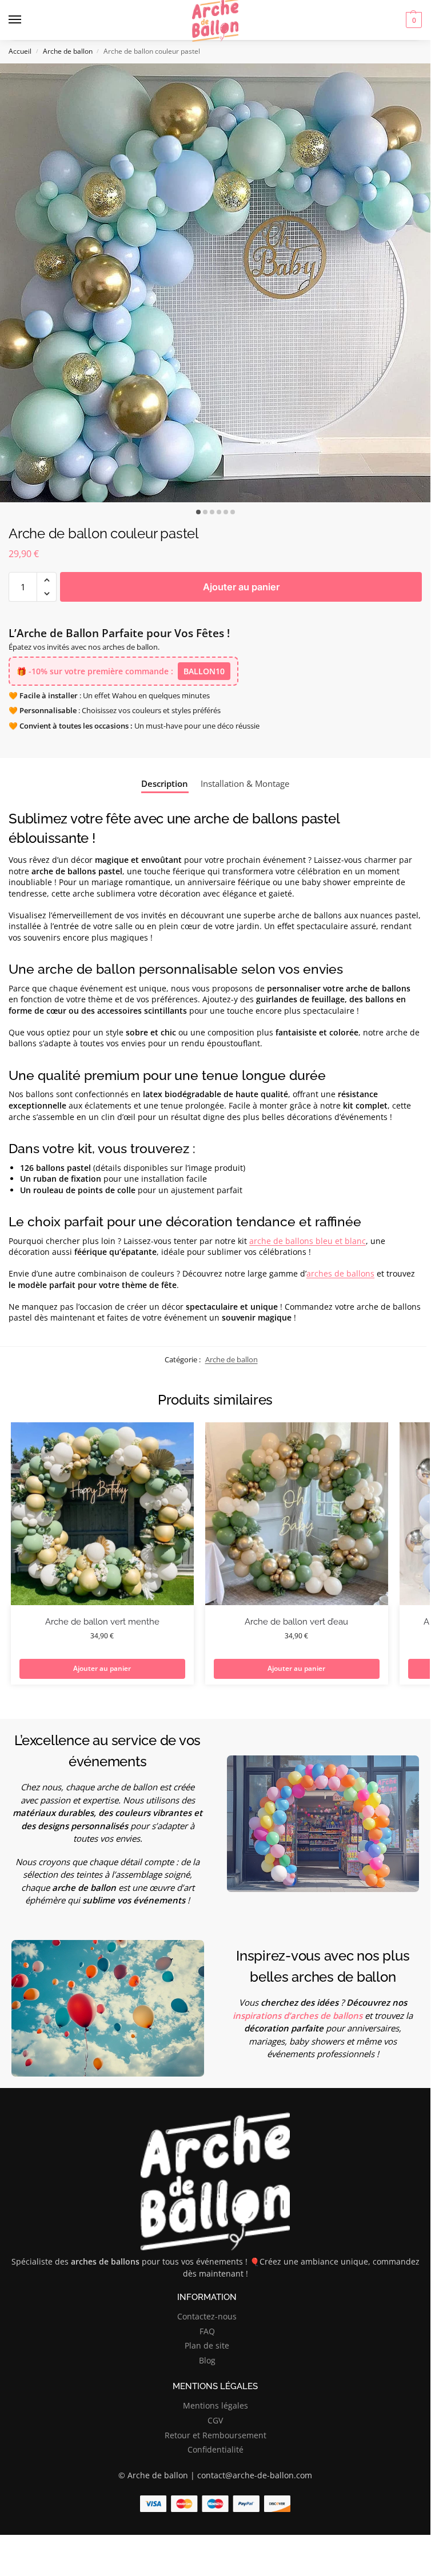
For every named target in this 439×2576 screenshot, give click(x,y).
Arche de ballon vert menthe (102, 1622)
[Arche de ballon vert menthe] (102, 1514)
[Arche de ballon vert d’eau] (297, 1514)
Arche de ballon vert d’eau (296, 1622)
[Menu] (26, 20)
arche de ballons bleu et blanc (308, 1241)
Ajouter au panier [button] (102, 1668)
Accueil (20, 51)
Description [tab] (165, 783)
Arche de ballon (68, 51)
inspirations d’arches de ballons (298, 2015)
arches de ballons (340, 1273)
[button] (412, 20)
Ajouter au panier (241, 587)
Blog (207, 2360)
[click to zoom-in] (219, 283)
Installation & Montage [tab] (245, 783)
